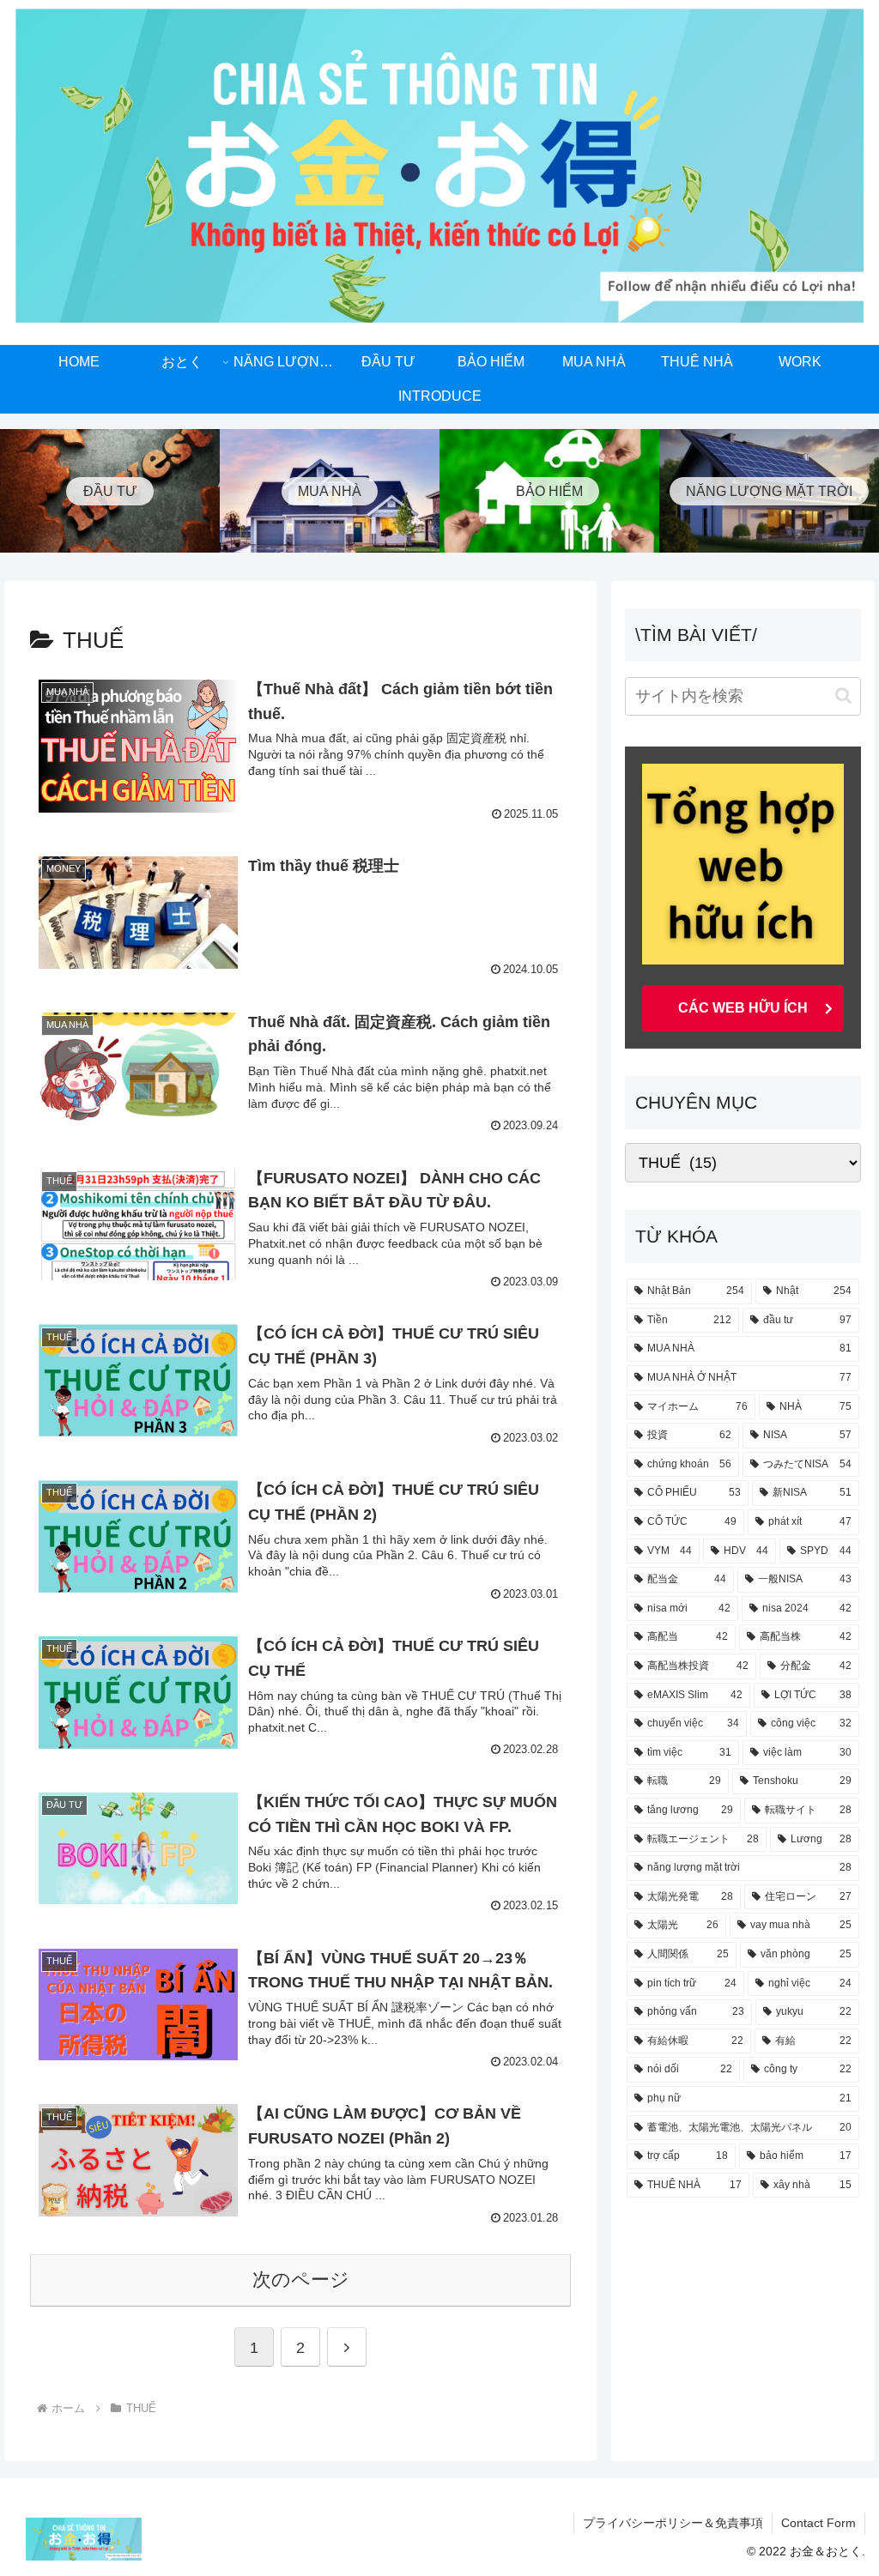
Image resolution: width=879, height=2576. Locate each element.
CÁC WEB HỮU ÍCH (743, 1008)
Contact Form (818, 2523)
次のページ (301, 2280)
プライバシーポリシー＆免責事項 (673, 2523)
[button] (843, 695)
